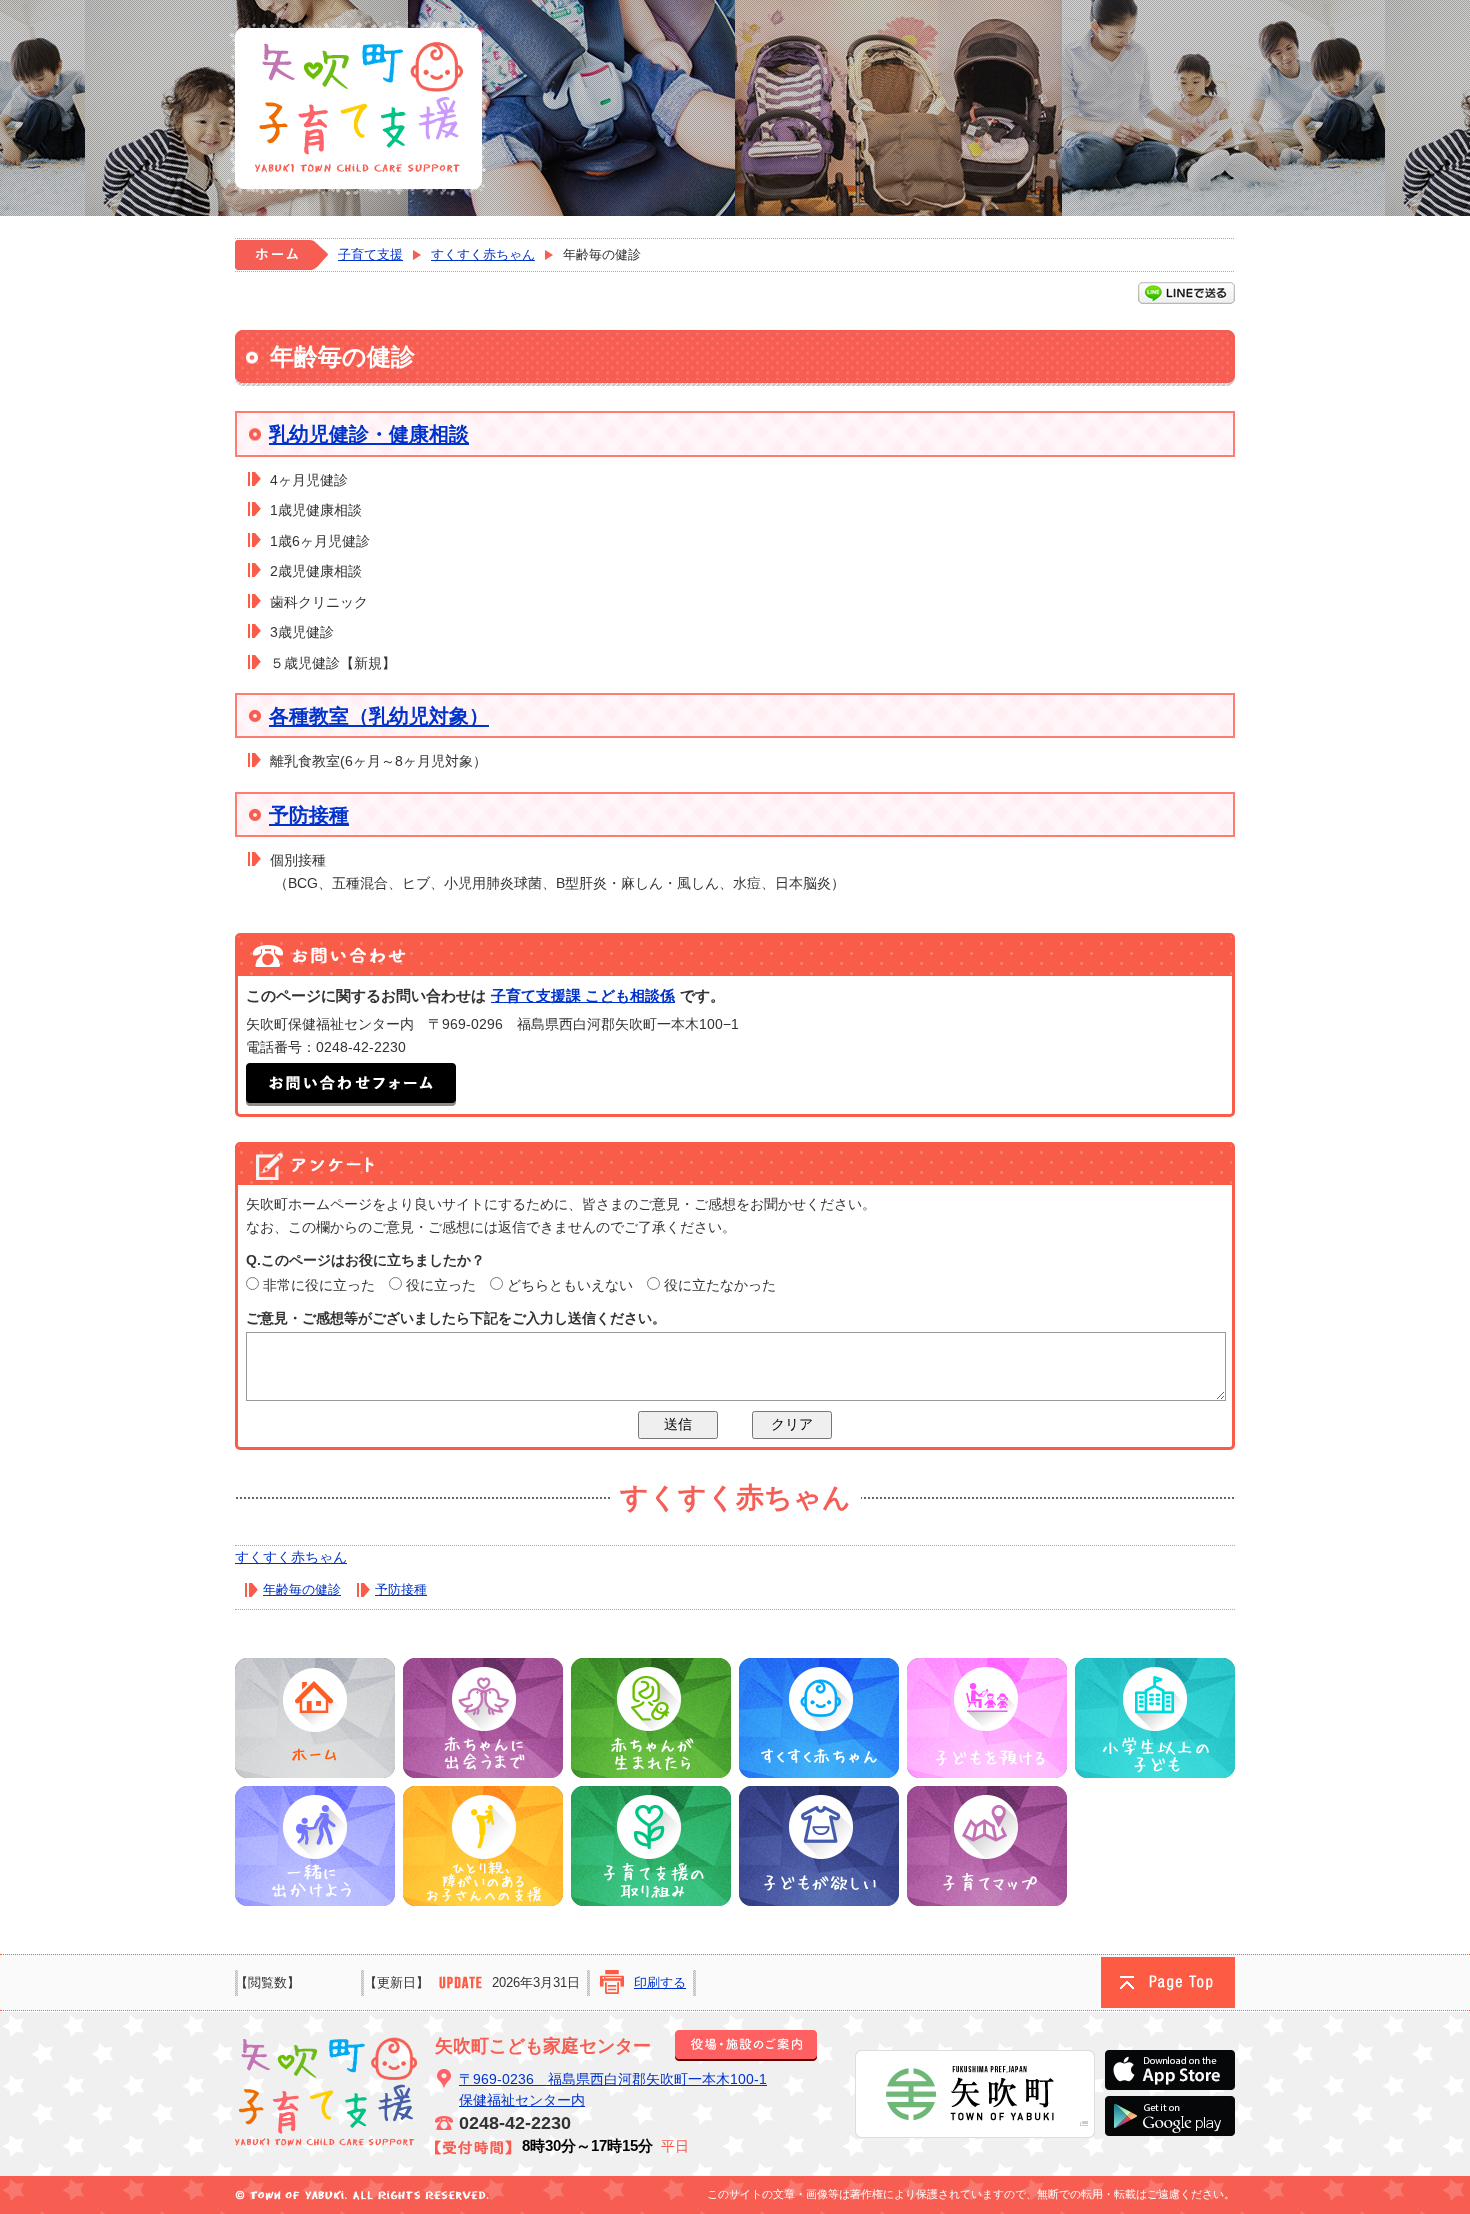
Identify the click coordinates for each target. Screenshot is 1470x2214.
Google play (1170, 2116)
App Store (1170, 2070)
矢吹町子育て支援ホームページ (357, 108)
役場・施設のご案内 (746, 2045)
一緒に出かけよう (315, 1846)
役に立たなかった (720, 1285)
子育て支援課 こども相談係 (583, 995)
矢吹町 (975, 2094)
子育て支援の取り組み (651, 1846)
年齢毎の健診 (302, 1589)
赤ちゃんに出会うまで (483, 1718)
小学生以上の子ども (1155, 1718)
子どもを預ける (987, 1718)
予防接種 (309, 815)
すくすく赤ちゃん (483, 254)
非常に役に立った (319, 1285)
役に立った (441, 1285)
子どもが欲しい (819, 1846)
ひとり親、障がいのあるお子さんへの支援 (483, 1846)
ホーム (281, 255)
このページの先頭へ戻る (1168, 1982)
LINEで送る (1186, 293)
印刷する (660, 1982)
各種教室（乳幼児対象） (379, 716)
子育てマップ (987, 1846)
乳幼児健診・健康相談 (369, 434)
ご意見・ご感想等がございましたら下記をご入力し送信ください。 (456, 1318)
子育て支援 (370, 254)
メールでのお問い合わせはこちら (351, 1084)
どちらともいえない (570, 1285)
